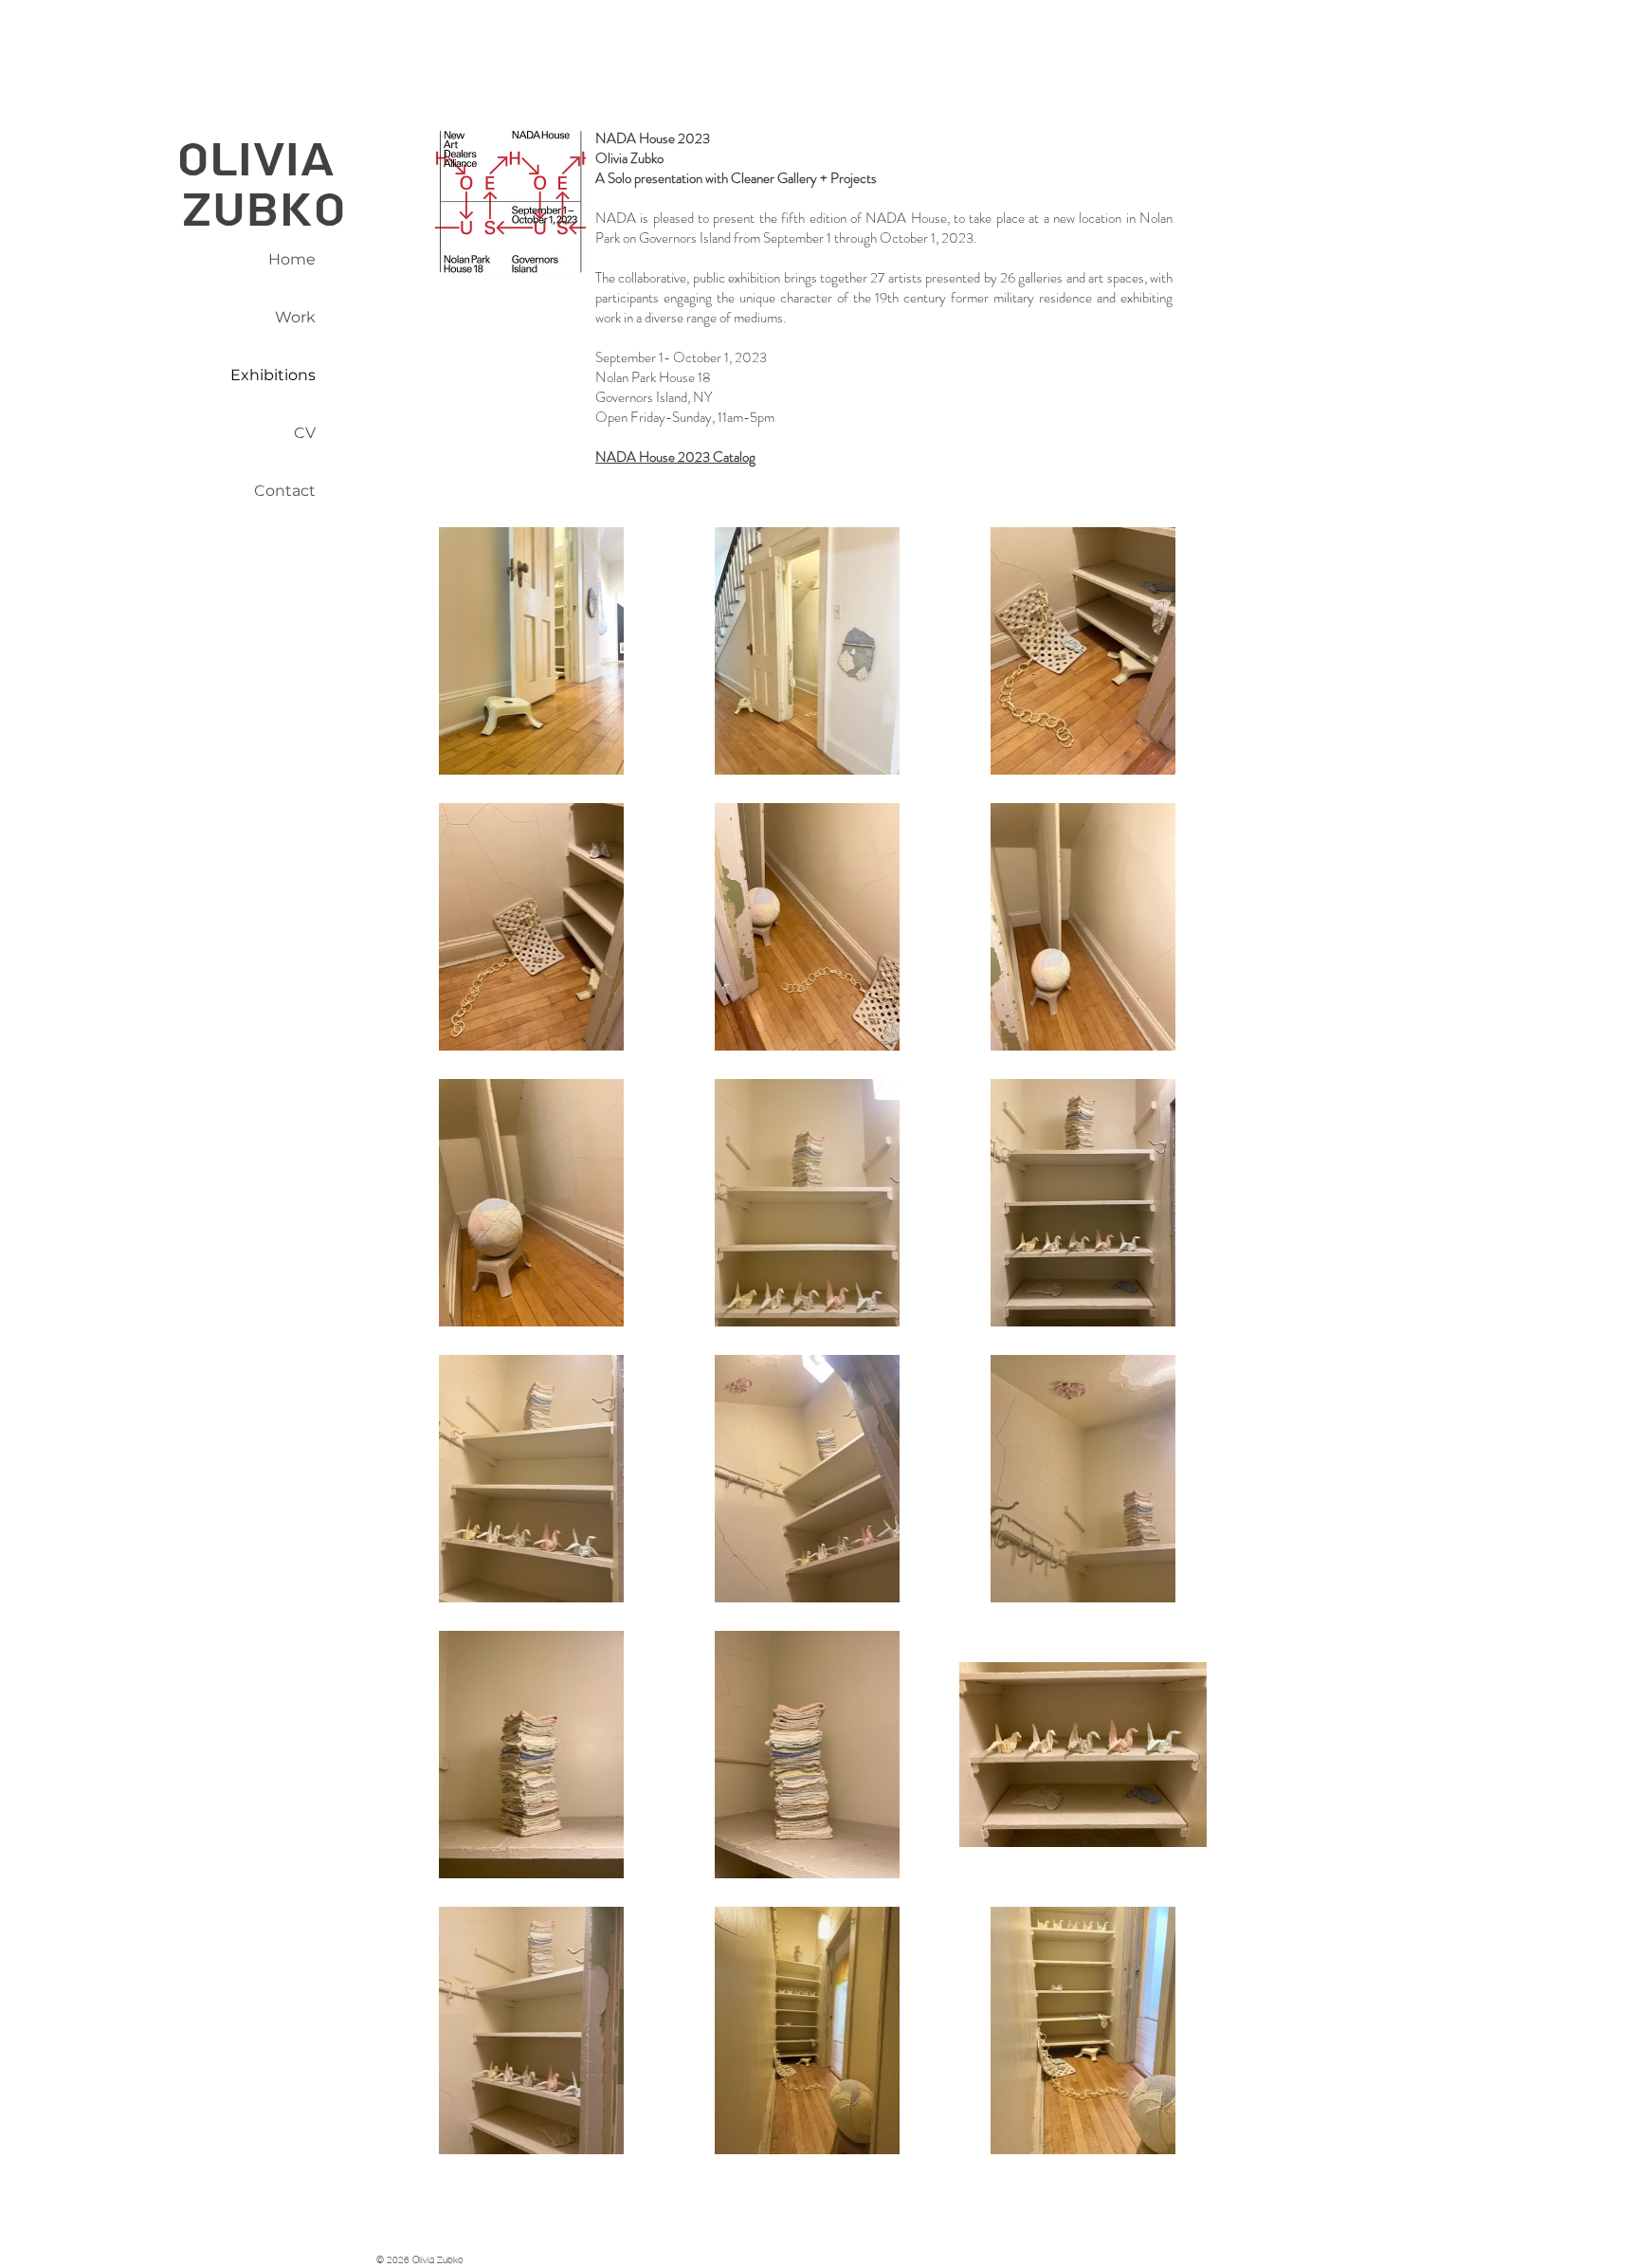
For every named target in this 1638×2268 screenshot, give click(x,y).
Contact (285, 491)
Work (295, 317)
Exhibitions (273, 375)
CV (305, 433)
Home (292, 259)
